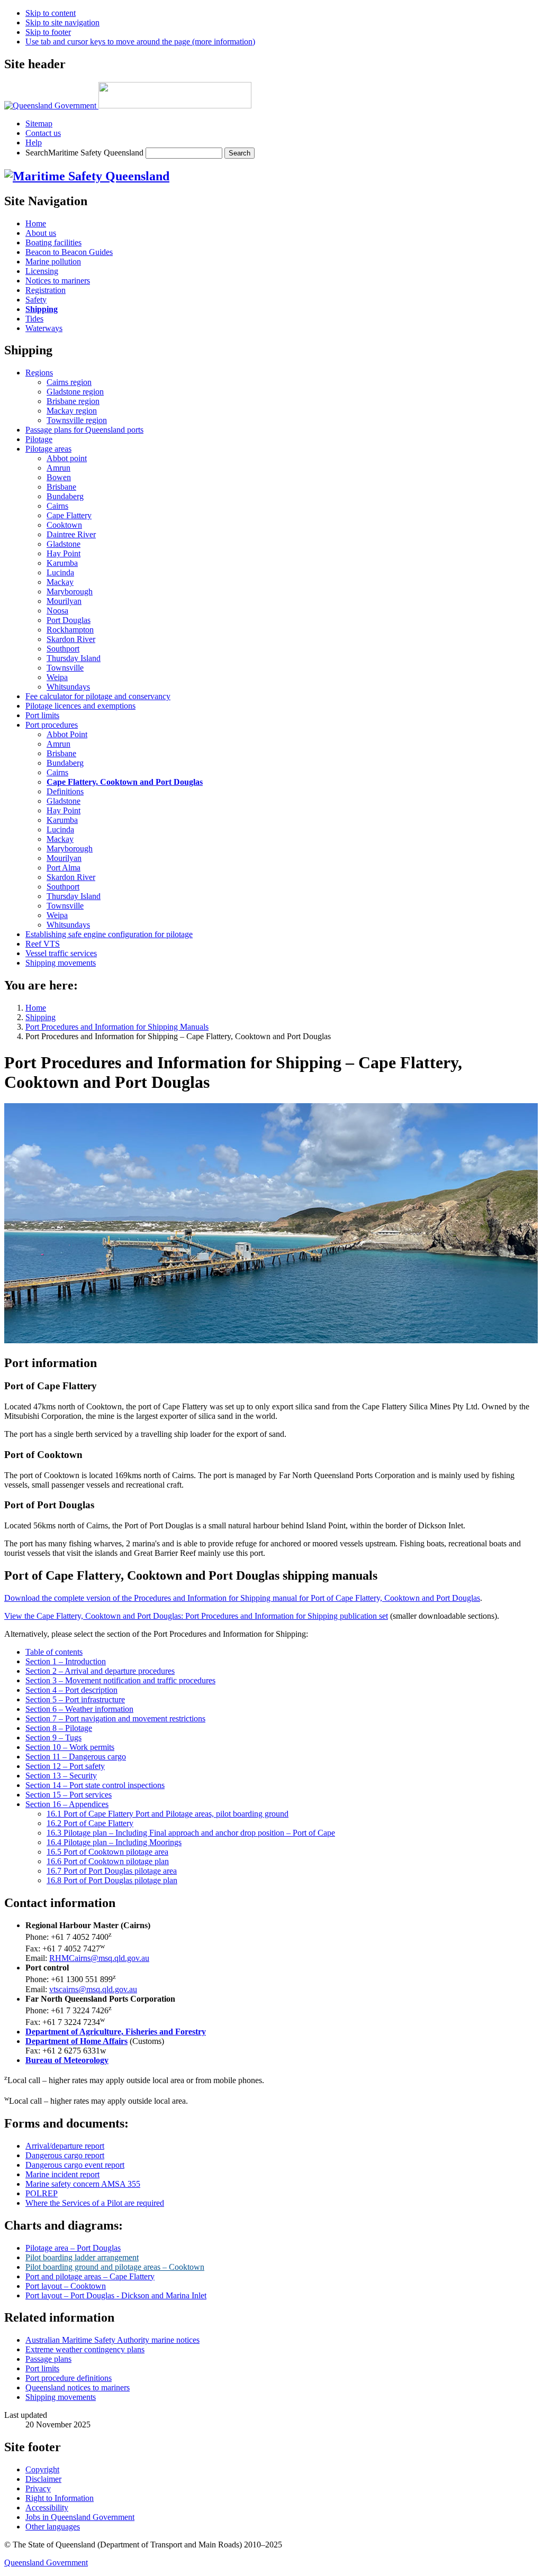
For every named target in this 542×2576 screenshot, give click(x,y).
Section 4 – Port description (71, 1690)
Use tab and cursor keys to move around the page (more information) (140, 42)
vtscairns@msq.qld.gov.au (93, 1989)
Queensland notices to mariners (78, 2387)
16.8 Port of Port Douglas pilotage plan (112, 1880)
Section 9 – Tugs (53, 1738)
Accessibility (47, 2508)
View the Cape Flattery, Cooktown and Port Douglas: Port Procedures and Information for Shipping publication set (196, 1616)
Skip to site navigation (62, 22)
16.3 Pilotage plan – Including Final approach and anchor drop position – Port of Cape (191, 1833)
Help (34, 143)
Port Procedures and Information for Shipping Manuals (117, 1027)
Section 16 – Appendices (67, 1804)
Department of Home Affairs (76, 2041)
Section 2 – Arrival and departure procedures (100, 1671)
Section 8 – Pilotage (59, 1728)
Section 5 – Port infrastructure (75, 1699)
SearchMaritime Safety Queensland (85, 153)
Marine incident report (62, 2174)
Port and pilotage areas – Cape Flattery (90, 2276)
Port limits (42, 2368)
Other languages (53, 2527)
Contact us (43, 133)
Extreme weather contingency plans (85, 2349)
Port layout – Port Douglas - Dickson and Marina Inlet (116, 2295)
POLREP (42, 2193)
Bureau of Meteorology (67, 2060)
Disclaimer (43, 2479)
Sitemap (39, 123)
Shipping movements (61, 2397)
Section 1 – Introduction (66, 1661)
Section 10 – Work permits (70, 1747)
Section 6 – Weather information (79, 1709)
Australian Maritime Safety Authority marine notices (112, 2340)
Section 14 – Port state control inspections (95, 1785)
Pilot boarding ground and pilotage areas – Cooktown (115, 2267)
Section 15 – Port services (69, 1795)
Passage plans (48, 2359)
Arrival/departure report (65, 2146)
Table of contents (54, 1652)
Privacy (38, 2488)
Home (36, 1008)
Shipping (40, 1017)
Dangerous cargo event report (75, 2165)
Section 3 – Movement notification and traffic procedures (120, 1680)
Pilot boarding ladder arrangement (82, 2257)
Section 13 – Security (61, 1776)
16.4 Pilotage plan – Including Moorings (114, 1842)
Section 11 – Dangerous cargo (76, 1757)
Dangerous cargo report (65, 2155)
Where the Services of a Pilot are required (95, 2203)
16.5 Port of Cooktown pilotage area (107, 1852)
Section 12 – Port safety (65, 1766)
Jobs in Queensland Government (80, 2517)
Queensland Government (46, 2563)
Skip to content (51, 13)
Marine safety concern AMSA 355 (83, 2184)
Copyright (42, 2469)
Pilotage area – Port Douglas (73, 2248)
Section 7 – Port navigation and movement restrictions (115, 1718)
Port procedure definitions (69, 2378)
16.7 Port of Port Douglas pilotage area (112, 1871)
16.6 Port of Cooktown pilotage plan (108, 1861)
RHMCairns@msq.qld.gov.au (99, 1958)
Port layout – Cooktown (66, 2286)
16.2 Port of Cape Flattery (90, 1823)
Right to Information (60, 2498)
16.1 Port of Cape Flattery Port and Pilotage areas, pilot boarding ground (168, 1814)
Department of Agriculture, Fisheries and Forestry (116, 2032)
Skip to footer (48, 32)
